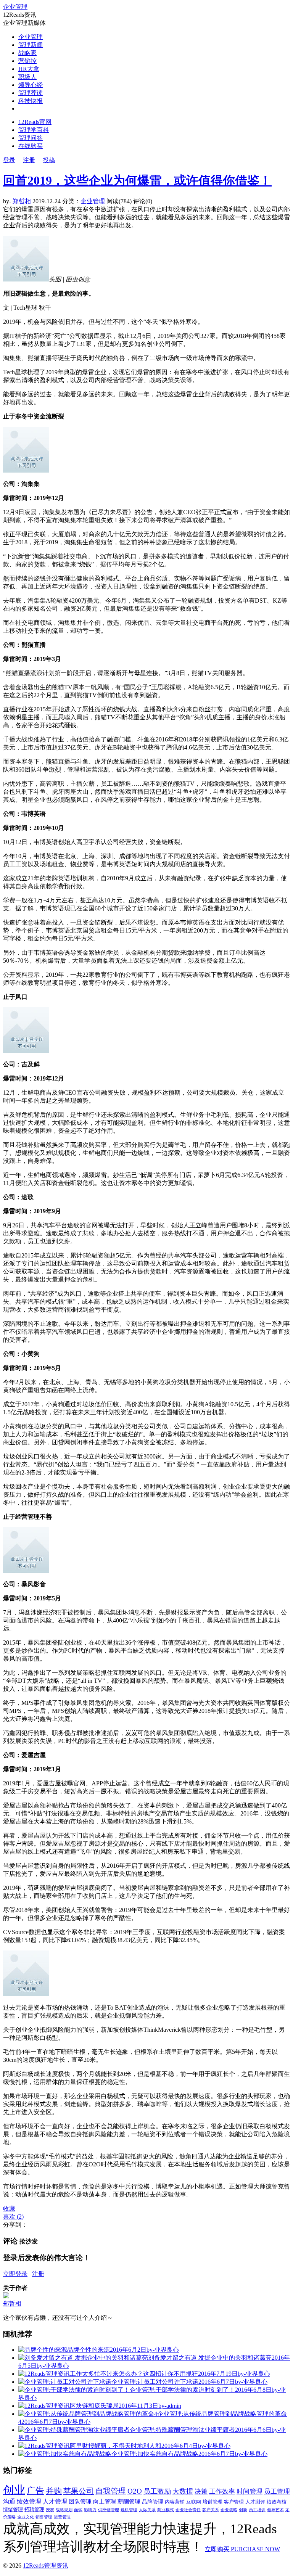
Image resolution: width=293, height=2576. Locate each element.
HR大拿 (29, 69)
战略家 (27, 53)
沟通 (9, 2501)
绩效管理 (29, 2501)
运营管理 (62, 2517)
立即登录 (15, 2274)
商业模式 (166, 2510)
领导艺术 (275, 2510)
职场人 (27, 77)
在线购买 (31, 146)
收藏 (9, 2209)
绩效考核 (277, 2502)
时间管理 (250, 2492)
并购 (54, 2491)
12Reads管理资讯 (46, 2566)
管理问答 (31, 138)
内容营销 (175, 2502)
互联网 (194, 2502)
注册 (29, 160)
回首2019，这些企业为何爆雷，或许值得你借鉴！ (137, 180)
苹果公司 (79, 2491)
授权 (50, 2510)
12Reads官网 (35, 122)
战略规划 (64, 2510)
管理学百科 (34, 130)
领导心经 (31, 85)
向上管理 (105, 2502)
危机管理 (129, 2510)
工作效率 (222, 2492)
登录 (9, 160)
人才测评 (255, 2502)
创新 (243, 2510)
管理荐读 (31, 93)
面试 (78, 2510)
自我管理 (111, 2491)
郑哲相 (22, 201)
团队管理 (80, 2502)
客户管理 (234, 2502)
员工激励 (157, 2491)
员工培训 (257, 2510)
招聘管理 (34, 2510)
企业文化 (26, 2517)
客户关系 (211, 2510)
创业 (14, 2490)
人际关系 (147, 2510)
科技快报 (31, 101)
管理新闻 (31, 45)
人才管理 (55, 2501)
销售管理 (44, 2517)
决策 (201, 2492)
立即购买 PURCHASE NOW (242, 2549)
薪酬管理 (129, 2502)
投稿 (49, 160)
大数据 (183, 2491)
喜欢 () (13, 2217)
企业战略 (229, 2510)
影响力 (90, 2510)
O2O (135, 2491)
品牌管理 (153, 2502)
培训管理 (213, 2502)
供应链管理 (109, 2510)
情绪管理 (13, 2510)
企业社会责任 (188, 2510)
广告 (35, 2491)
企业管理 (15, 7)
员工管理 (277, 2492)
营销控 (27, 61)
